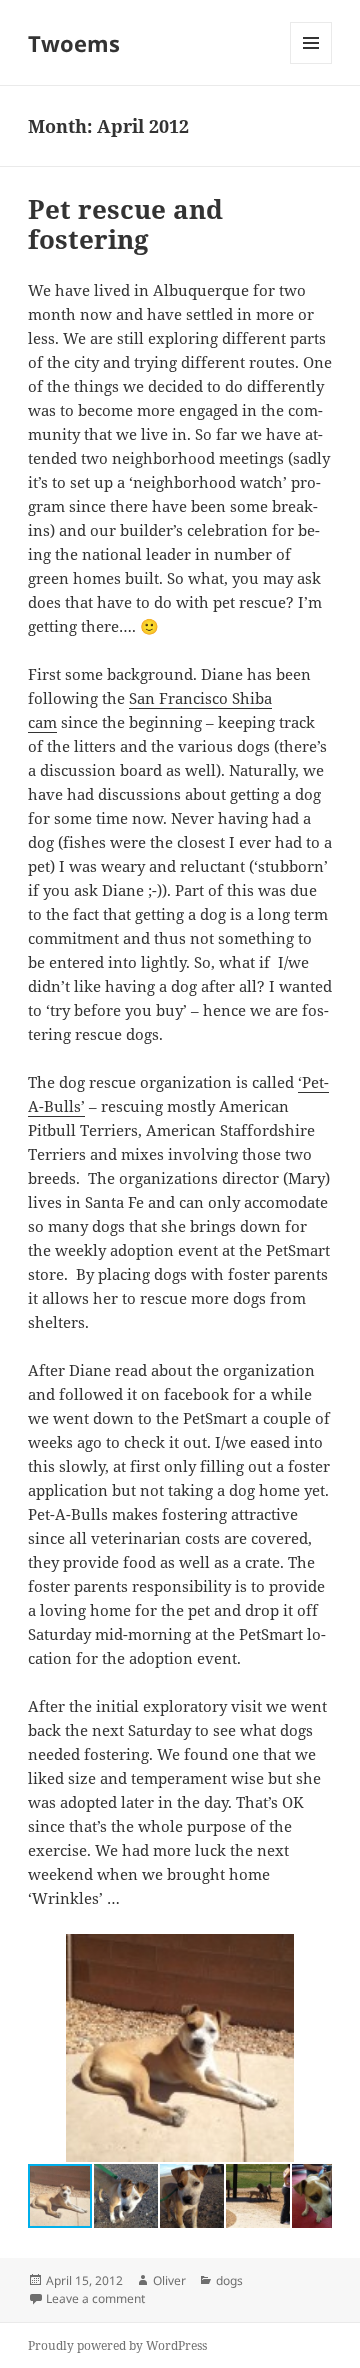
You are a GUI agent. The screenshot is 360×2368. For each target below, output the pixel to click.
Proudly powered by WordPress (117, 2345)
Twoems (74, 43)
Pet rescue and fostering (125, 224)
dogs (229, 2280)
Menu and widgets (311, 63)
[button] (314, 1952)
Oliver (169, 2280)
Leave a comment (95, 2298)
